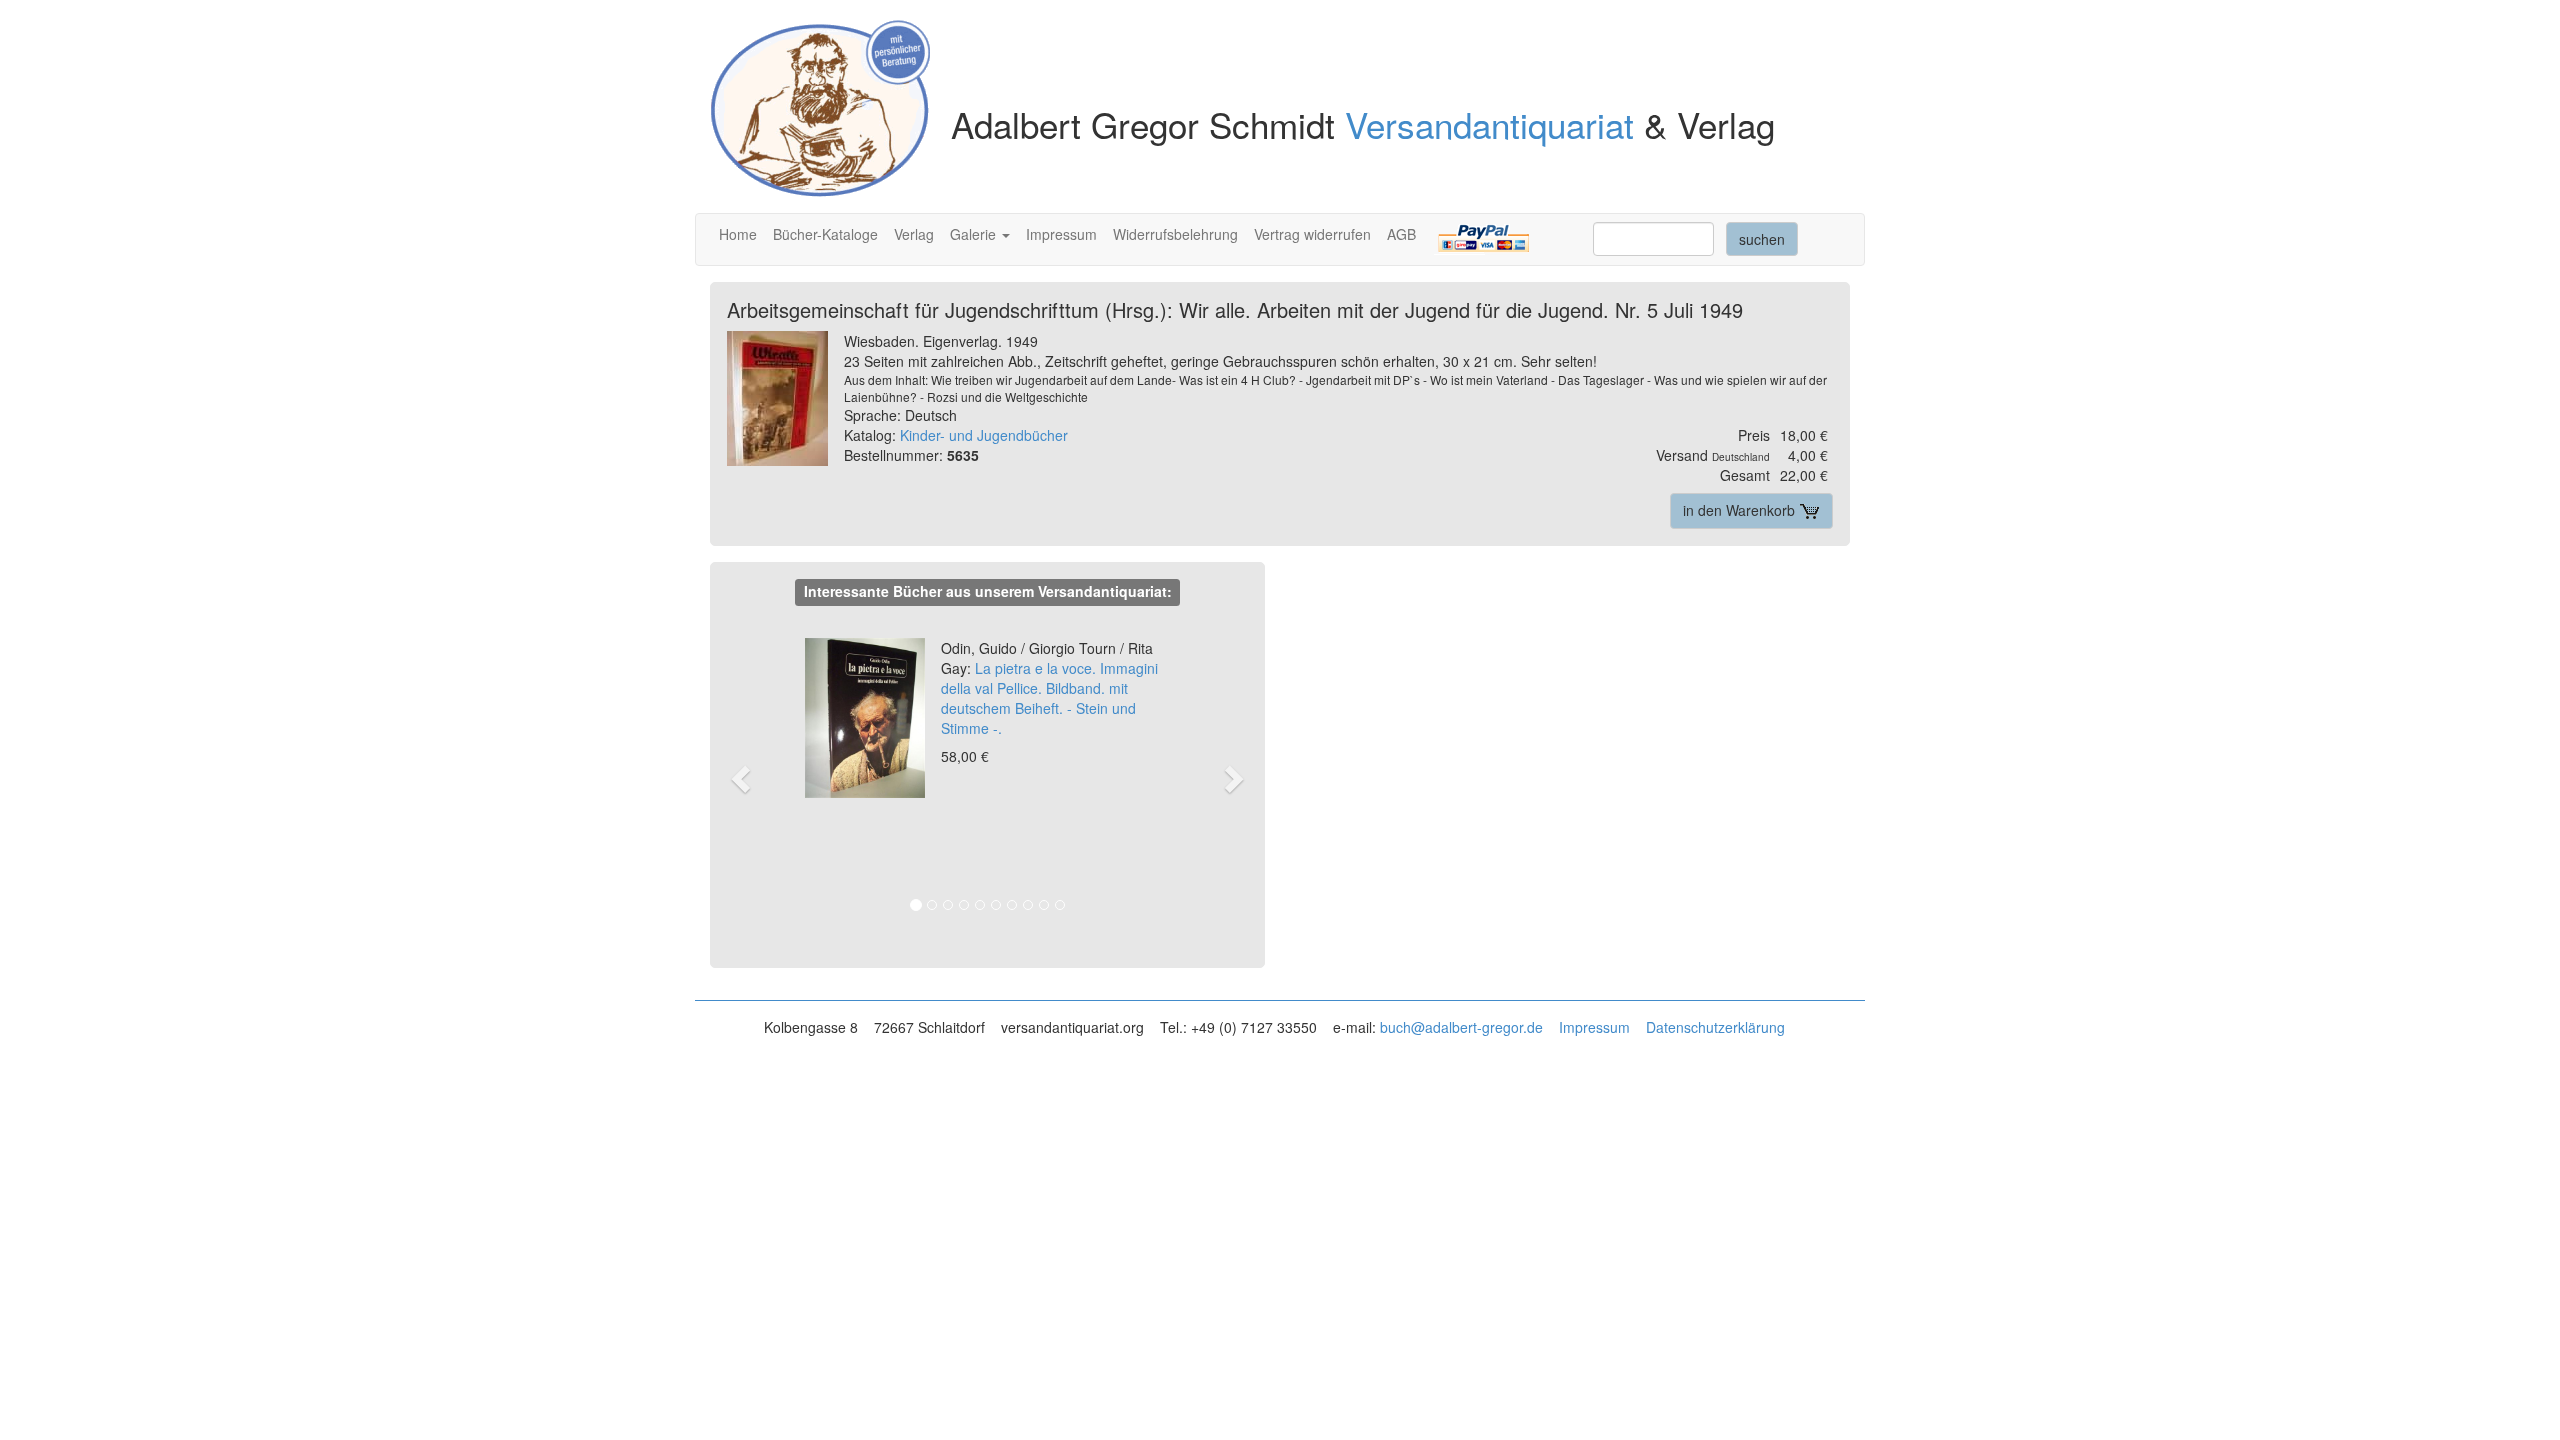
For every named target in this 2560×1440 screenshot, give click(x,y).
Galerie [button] (975, 234)
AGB (1401, 234)
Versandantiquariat (1489, 124)
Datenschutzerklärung (1715, 1027)
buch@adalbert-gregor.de (1461, 1027)
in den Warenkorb (1741, 510)
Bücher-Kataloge (825, 234)
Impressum (1061, 234)
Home (738, 234)
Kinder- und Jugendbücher (984, 435)
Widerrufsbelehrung (1175, 234)
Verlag (914, 234)
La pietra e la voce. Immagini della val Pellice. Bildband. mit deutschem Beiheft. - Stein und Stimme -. (1049, 688)
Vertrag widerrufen (1312, 234)
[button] (750, 778)
